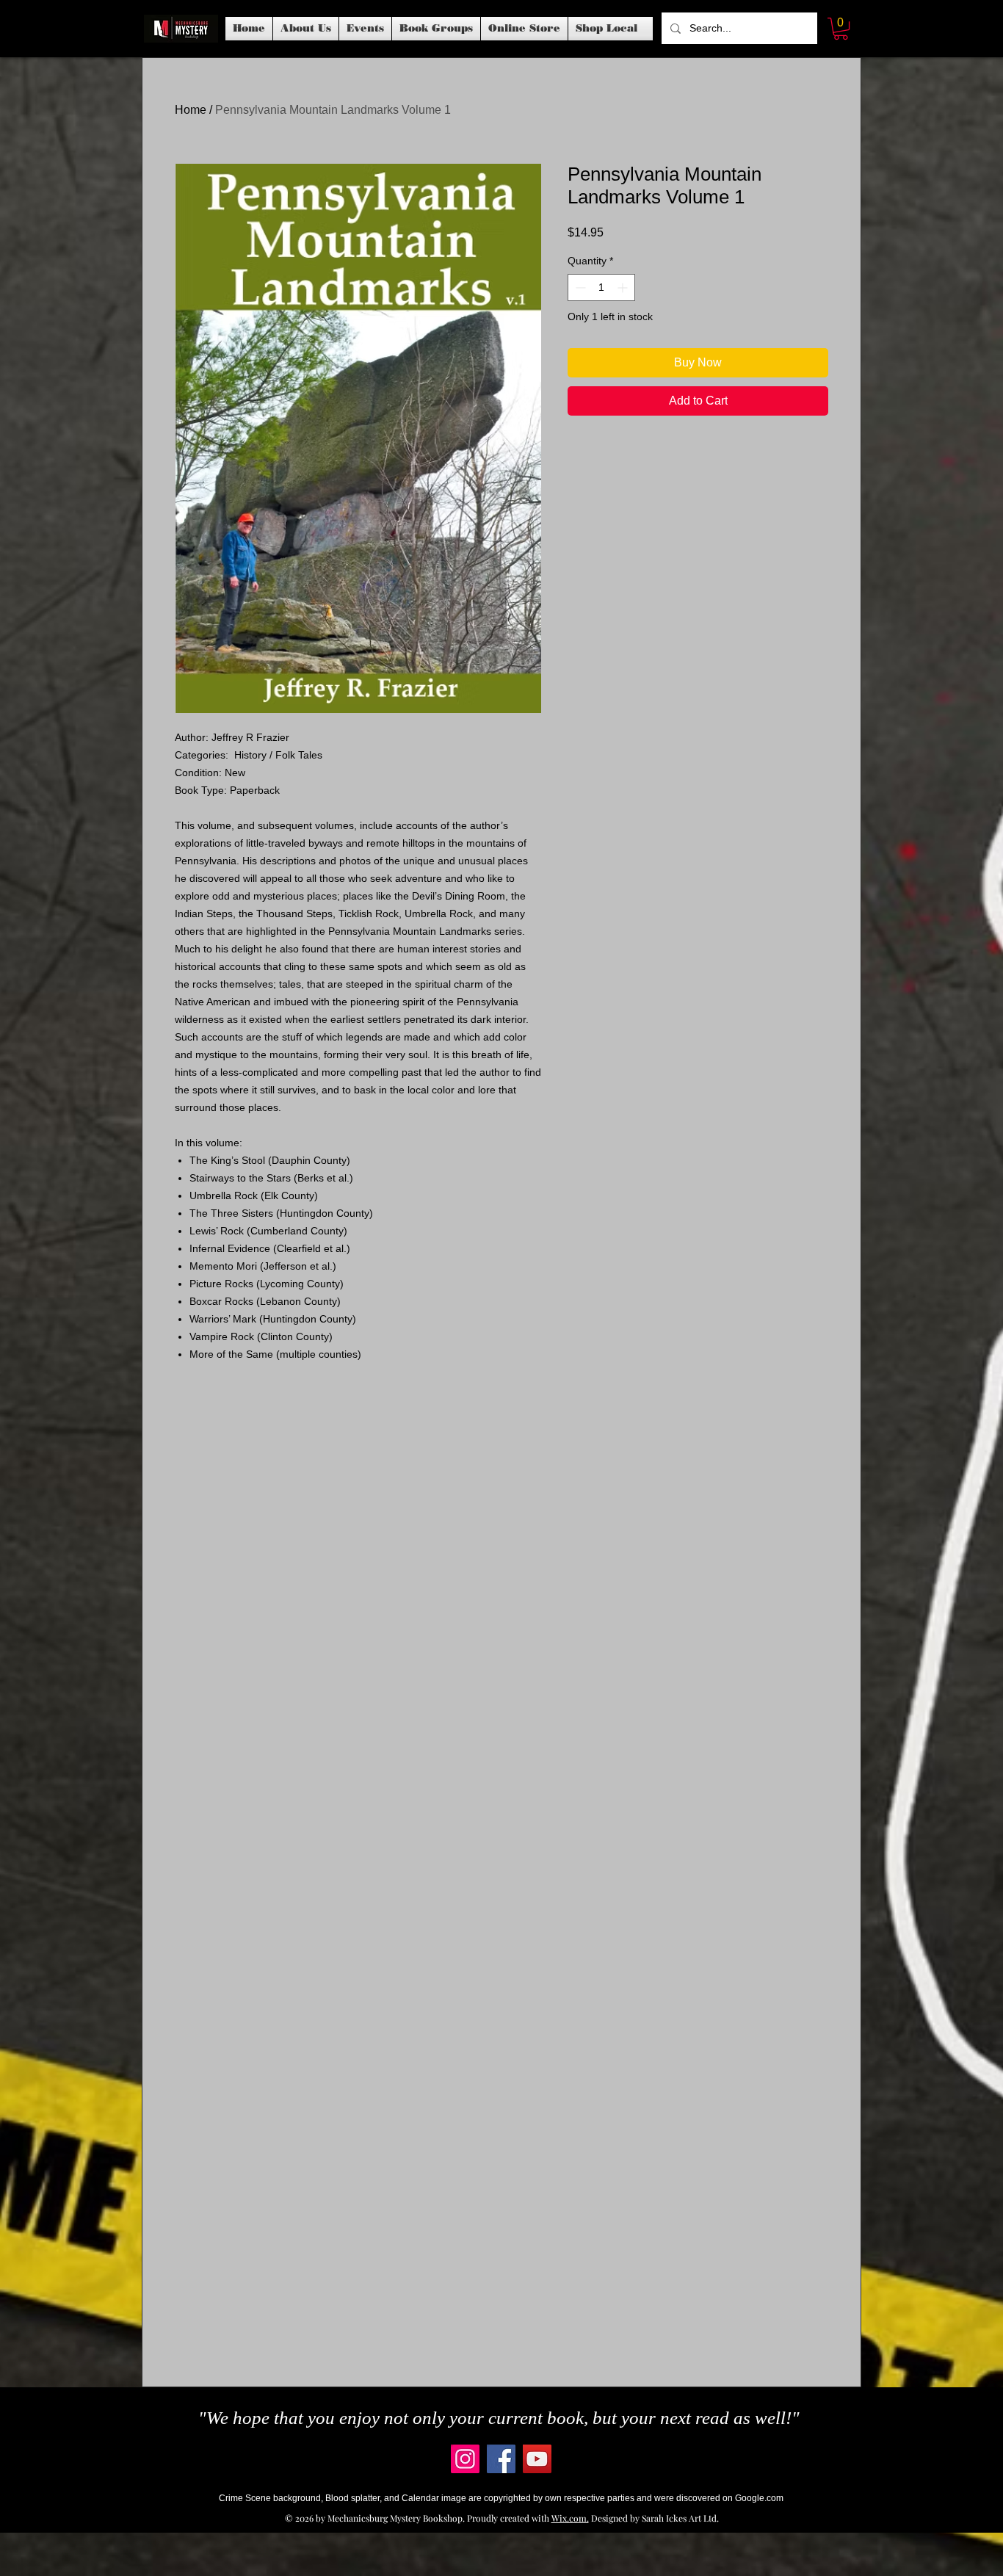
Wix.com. (570, 2518)
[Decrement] (579, 287)
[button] (365, 29)
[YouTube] (537, 2459)
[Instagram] (465, 2459)
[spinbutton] (601, 287)
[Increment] (624, 287)
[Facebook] (501, 2459)
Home (191, 110)
